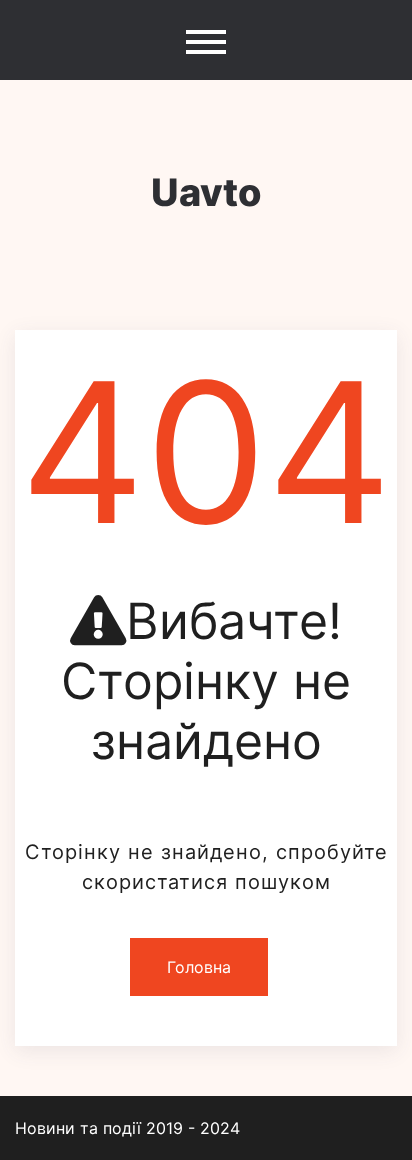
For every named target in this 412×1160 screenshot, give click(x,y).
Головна (199, 967)
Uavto (206, 192)
